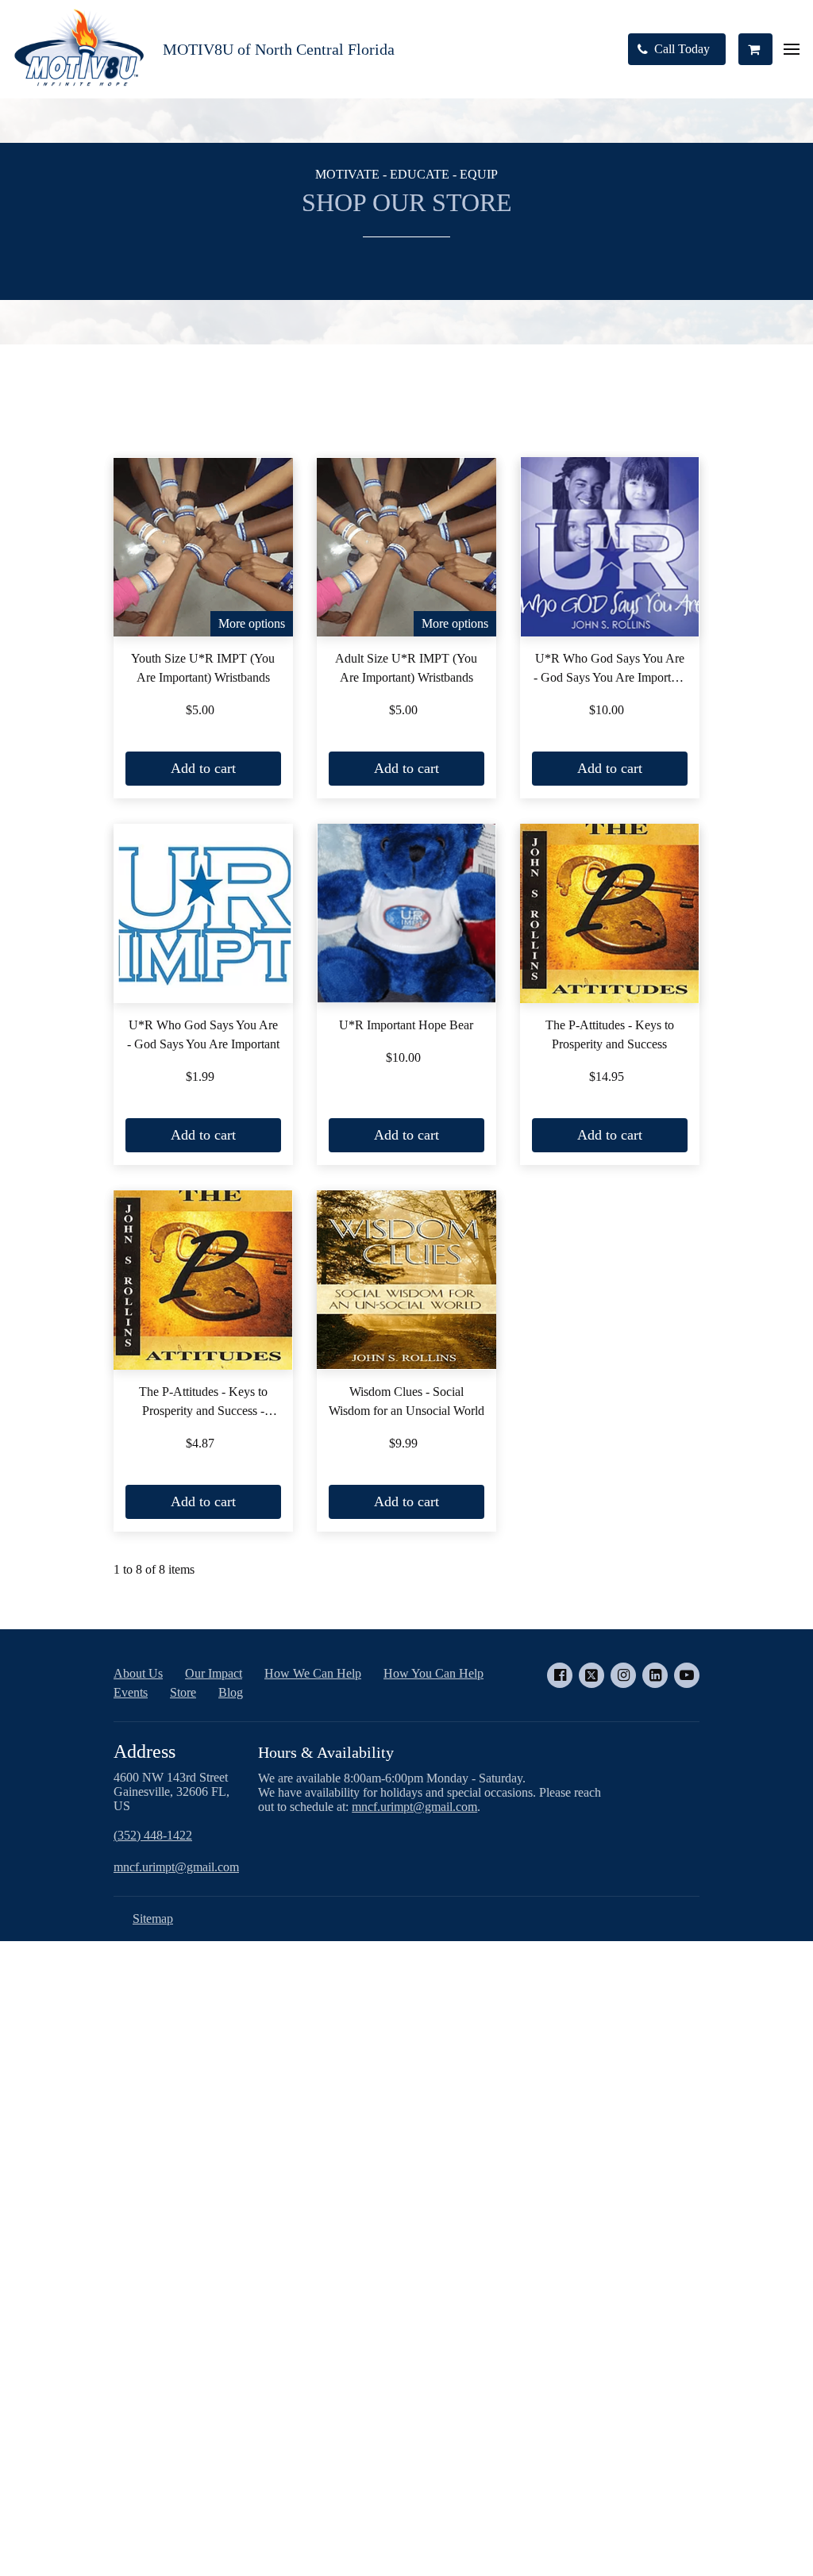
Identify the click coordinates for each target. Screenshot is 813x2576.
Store (183, 1692)
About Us (138, 1673)
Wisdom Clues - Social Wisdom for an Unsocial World (406, 1401)
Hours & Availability (328, 1752)
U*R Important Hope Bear (406, 1025)
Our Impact (214, 1673)
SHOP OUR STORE (407, 202)
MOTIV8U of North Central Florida (279, 49)
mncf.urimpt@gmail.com (176, 1867)
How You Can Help (433, 1673)
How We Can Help (313, 1673)
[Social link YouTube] (687, 1675)
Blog (231, 1692)
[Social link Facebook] (560, 1675)
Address (144, 1751)
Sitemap (153, 1919)
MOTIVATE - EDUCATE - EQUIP (406, 174)
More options (252, 623)
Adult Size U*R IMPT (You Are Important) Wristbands (406, 668)
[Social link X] (591, 1675)
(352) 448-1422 (153, 1835)
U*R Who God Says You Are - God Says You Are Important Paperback (610, 669)
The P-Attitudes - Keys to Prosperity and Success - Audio (203, 1403)
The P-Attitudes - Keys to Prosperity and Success (610, 1034)
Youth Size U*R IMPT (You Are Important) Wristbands (203, 668)
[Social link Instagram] (623, 1675)
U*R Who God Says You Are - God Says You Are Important (203, 1034)
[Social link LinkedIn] (655, 1675)
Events (131, 1692)
